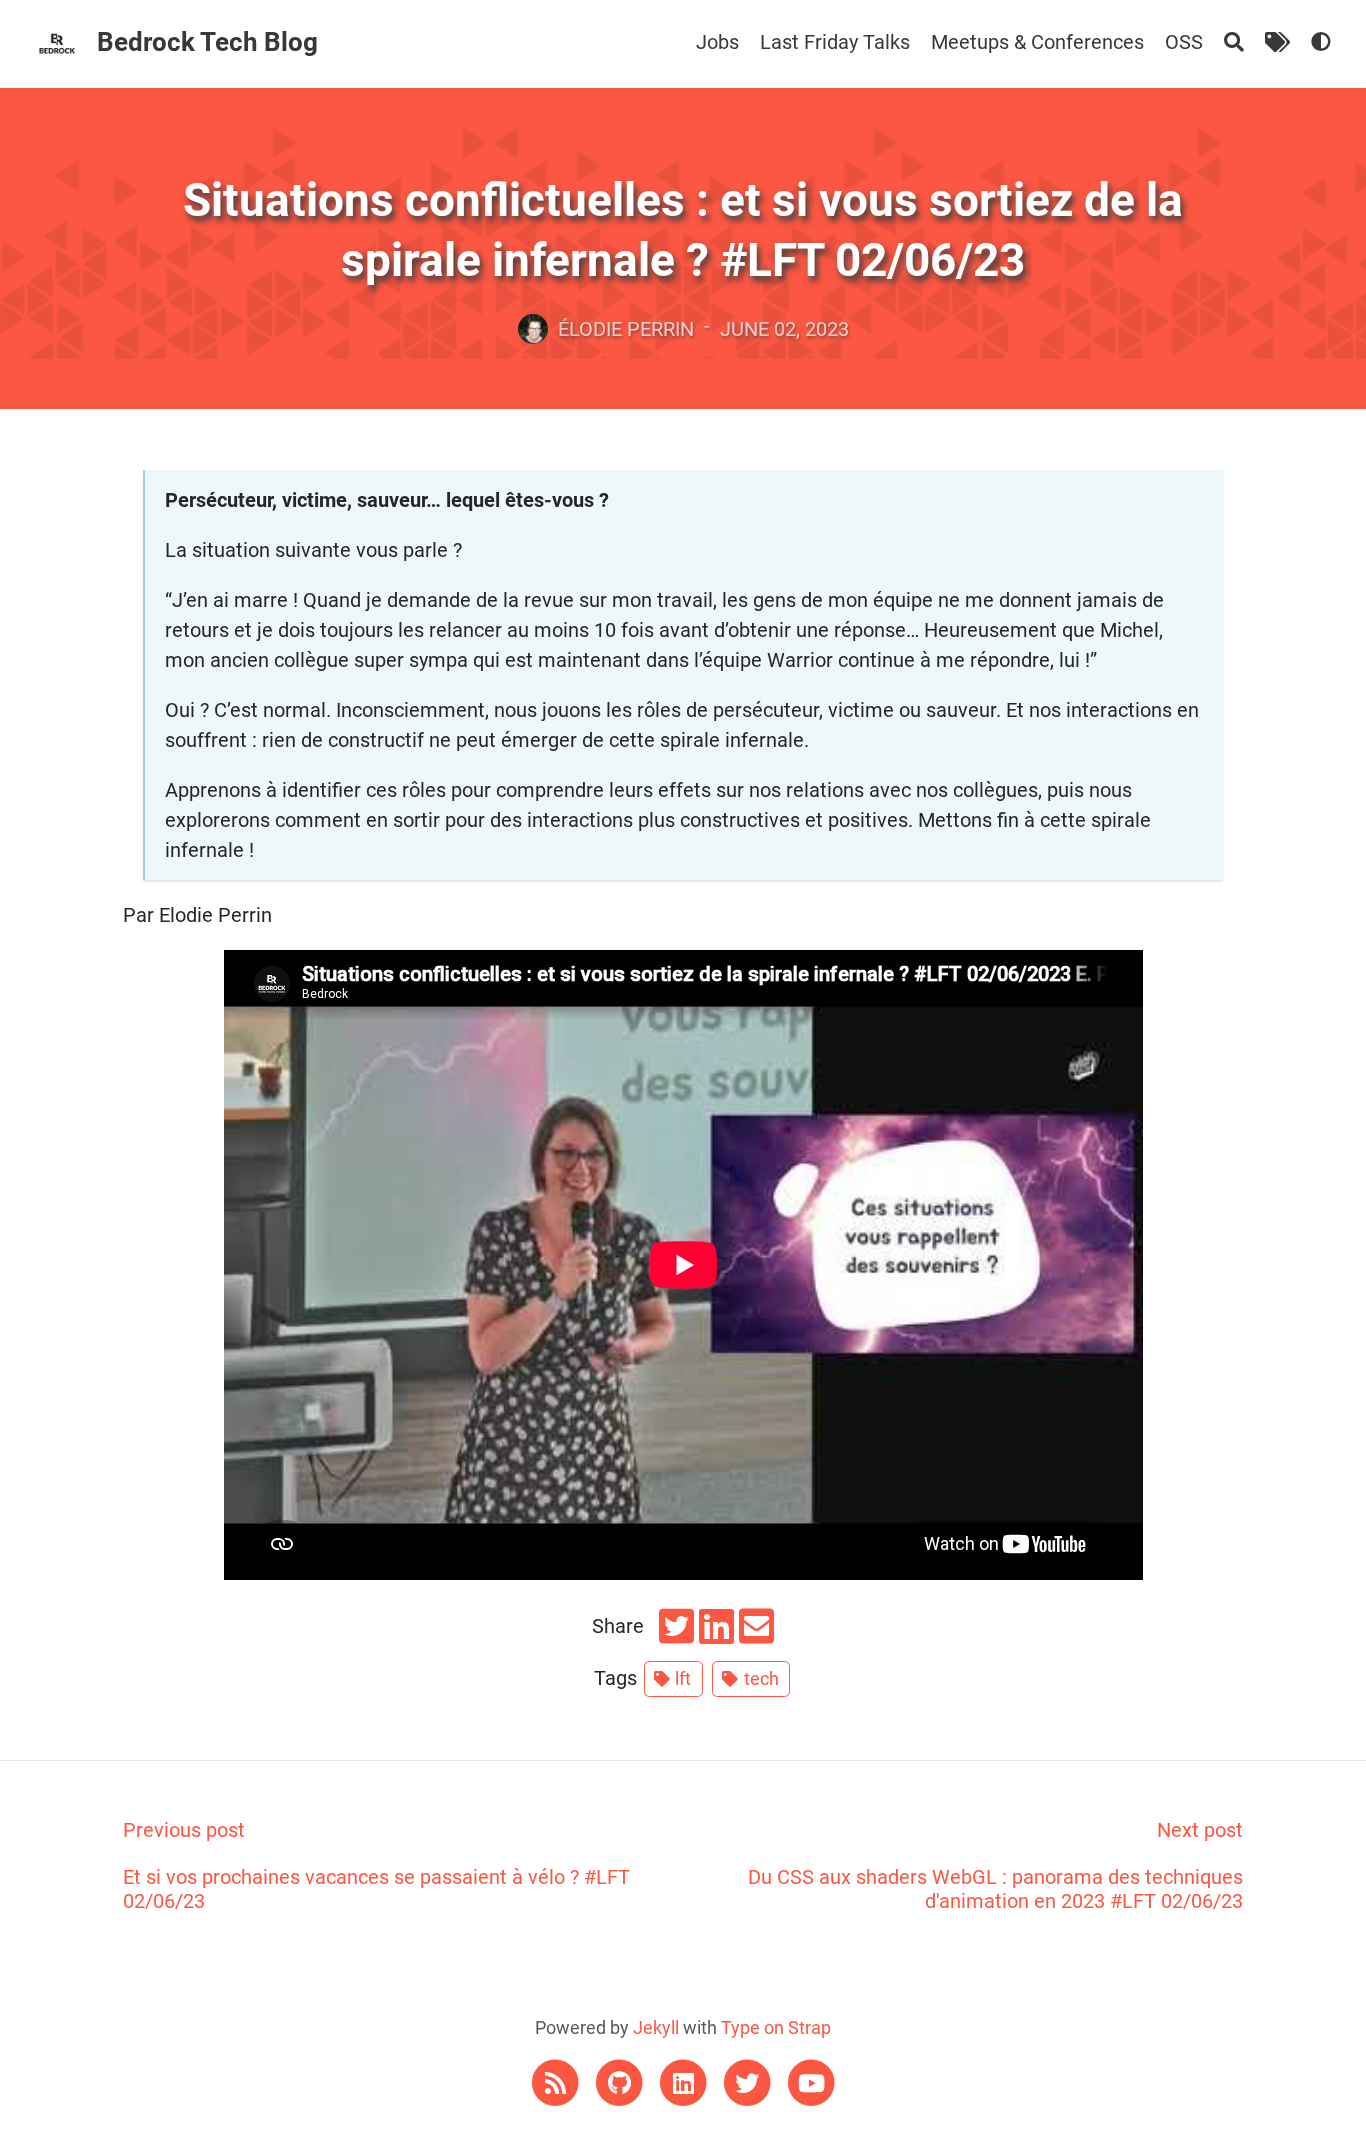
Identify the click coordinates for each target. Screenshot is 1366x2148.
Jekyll (656, 2027)
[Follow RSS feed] (557, 2081)
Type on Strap (776, 2027)
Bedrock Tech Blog (207, 42)
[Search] (1234, 42)
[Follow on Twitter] (749, 2081)
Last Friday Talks (835, 42)
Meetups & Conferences (1037, 42)
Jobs (717, 42)
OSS (1184, 42)
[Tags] (1277, 42)
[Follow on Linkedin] (685, 2081)
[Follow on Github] (621, 2081)
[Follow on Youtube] (811, 2081)
